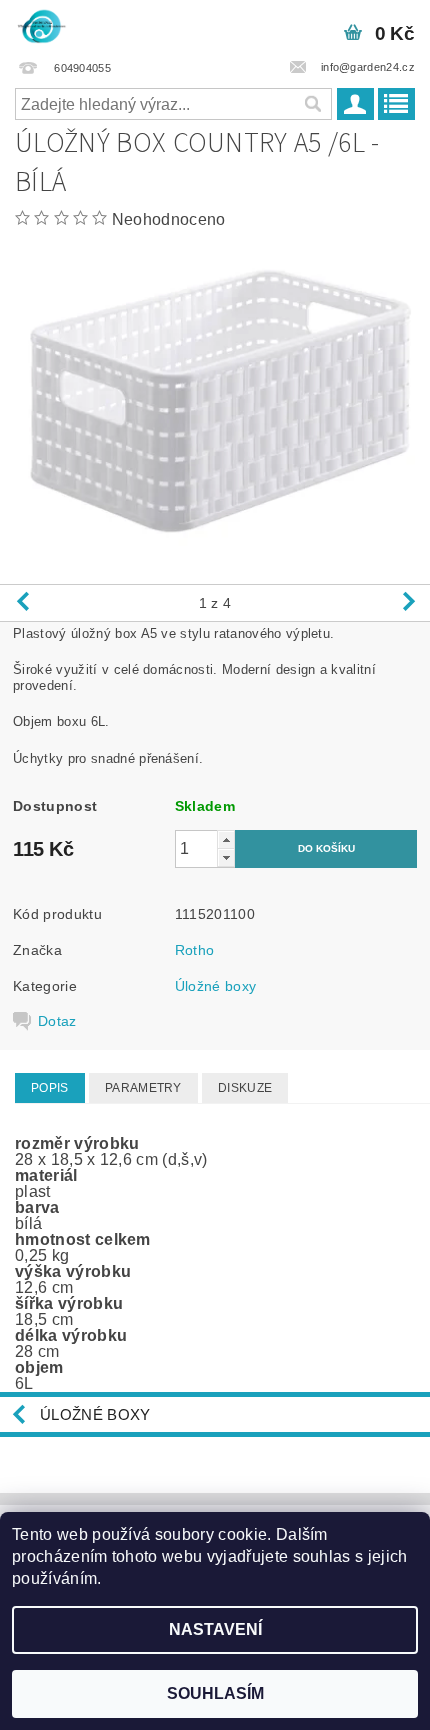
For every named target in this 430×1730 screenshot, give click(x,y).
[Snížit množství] (226, 857)
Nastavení (215, 1629)
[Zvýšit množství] (226, 839)
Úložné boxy (216, 986)
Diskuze (245, 1088)
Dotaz (57, 1021)
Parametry (143, 1088)
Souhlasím (215, 1693)
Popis (50, 1088)
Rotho (195, 950)
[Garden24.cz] (41, 26)
